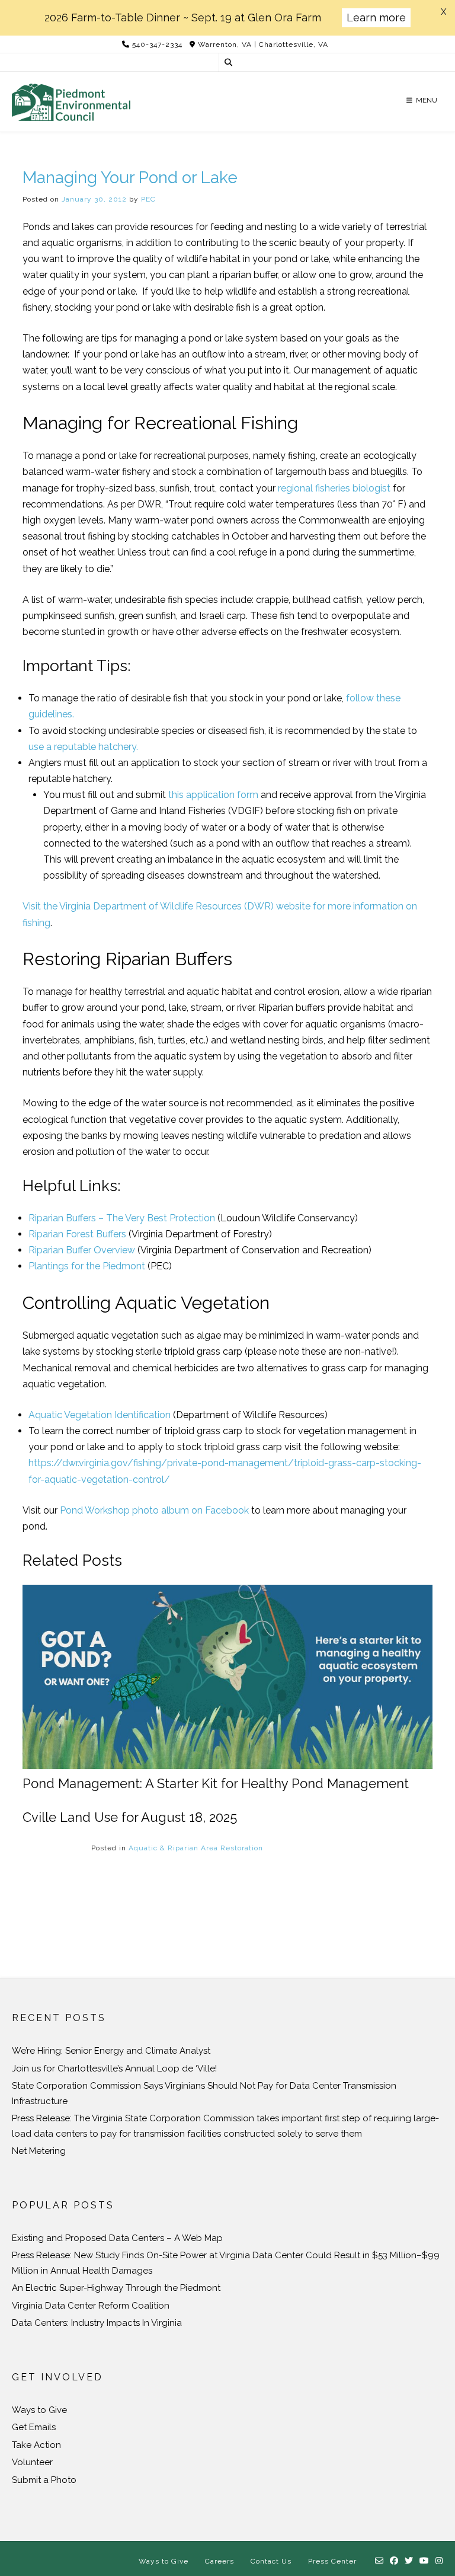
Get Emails (34, 2427)
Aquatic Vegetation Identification (100, 1415)
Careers (220, 2561)
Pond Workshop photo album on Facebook (154, 1510)
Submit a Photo (44, 2480)
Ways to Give (39, 2410)
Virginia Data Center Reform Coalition (91, 2306)
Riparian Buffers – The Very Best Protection (122, 1218)
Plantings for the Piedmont (87, 1266)
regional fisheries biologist (334, 488)
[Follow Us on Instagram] (439, 2561)
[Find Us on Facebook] (394, 2561)
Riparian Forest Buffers (77, 1234)
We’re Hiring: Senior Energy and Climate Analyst (111, 2051)
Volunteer (32, 2462)
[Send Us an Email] (379, 2561)
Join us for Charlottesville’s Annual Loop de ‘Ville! (114, 2069)
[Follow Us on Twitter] (409, 2561)
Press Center (332, 2561)
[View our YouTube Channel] (424, 2561)
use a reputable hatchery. (83, 747)
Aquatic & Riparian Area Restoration (196, 1848)
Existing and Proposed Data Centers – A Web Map (117, 2238)
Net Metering (39, 2151)
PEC (148, 199)
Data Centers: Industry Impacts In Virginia (97, 2323)
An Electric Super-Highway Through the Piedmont (116, 2288)
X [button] (443, 12)
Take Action (36, 2445)
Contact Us (271, 2561)
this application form (213, 795)
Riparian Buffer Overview (82, 1250)
